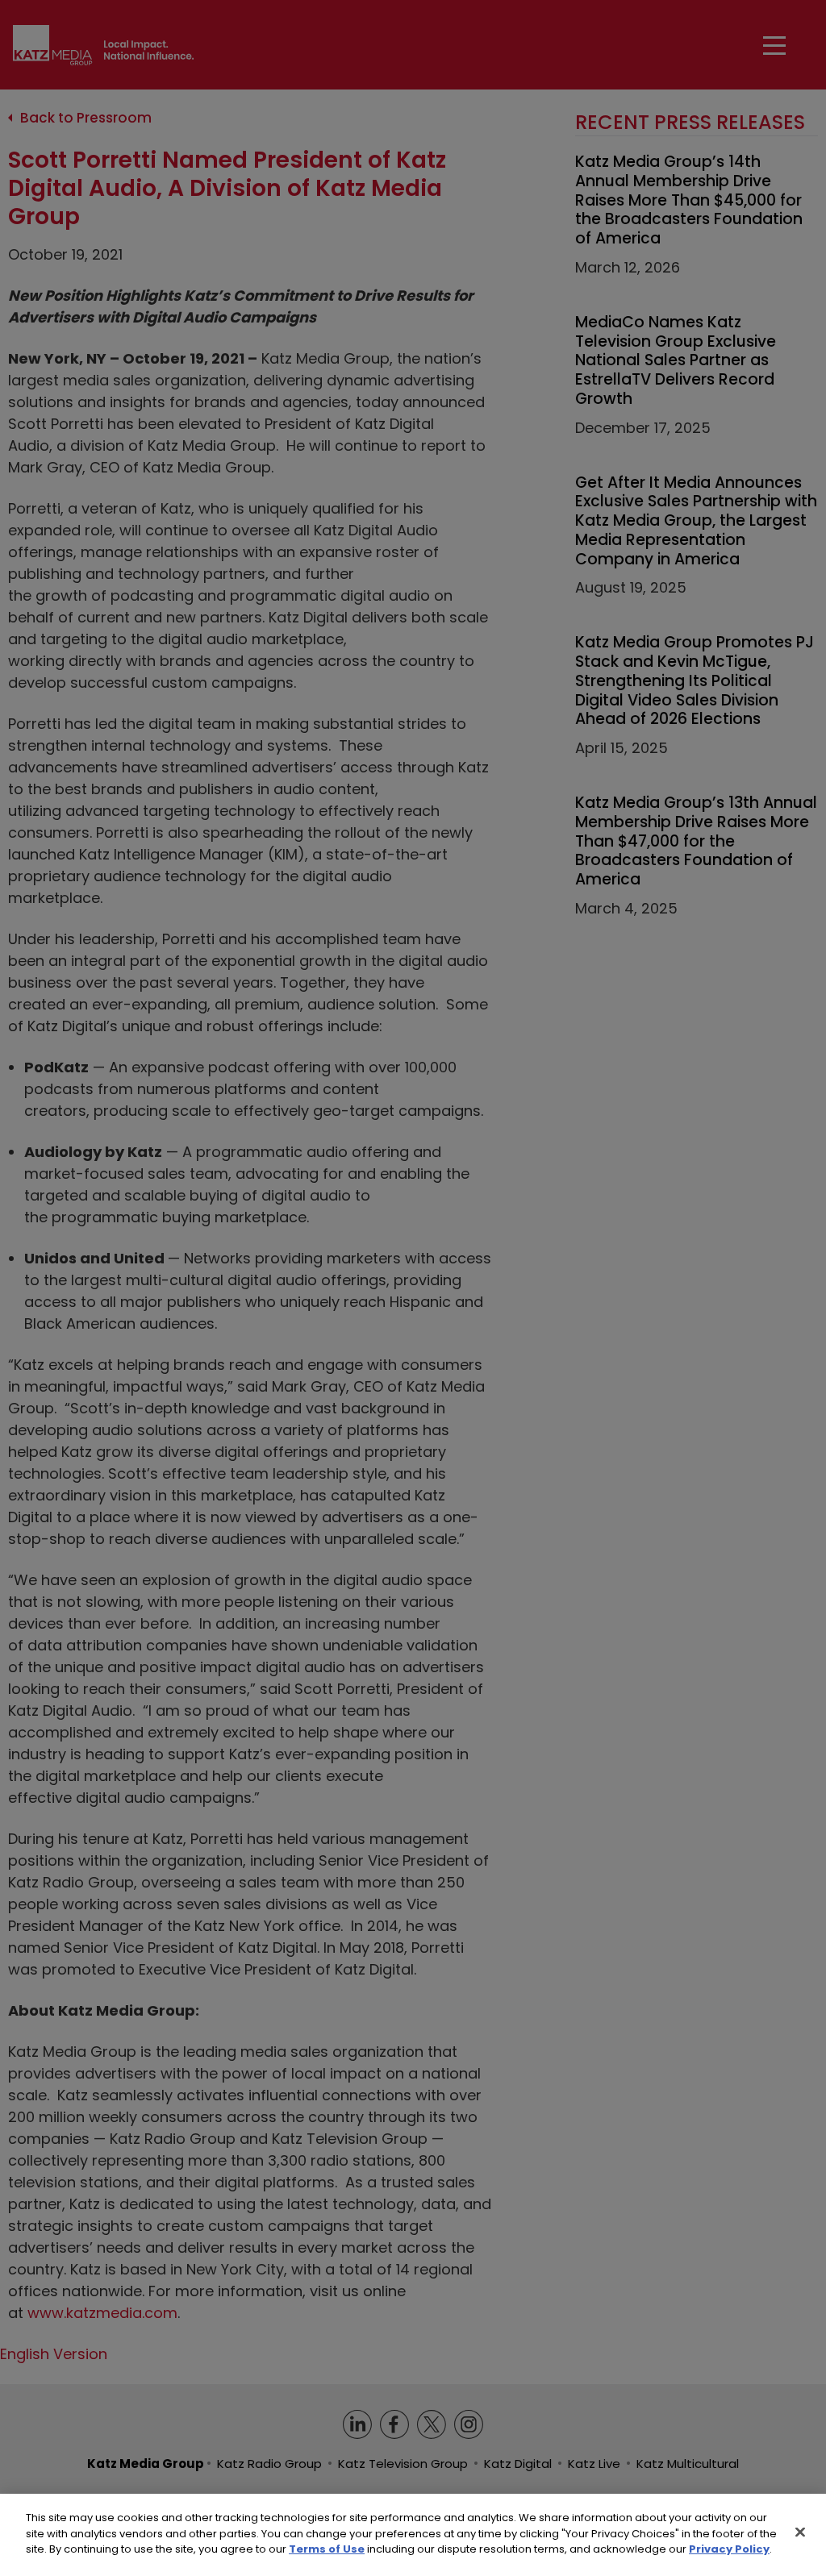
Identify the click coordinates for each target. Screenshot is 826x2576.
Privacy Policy (729, 2549)
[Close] (800, 2532)
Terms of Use (327, 2549)
